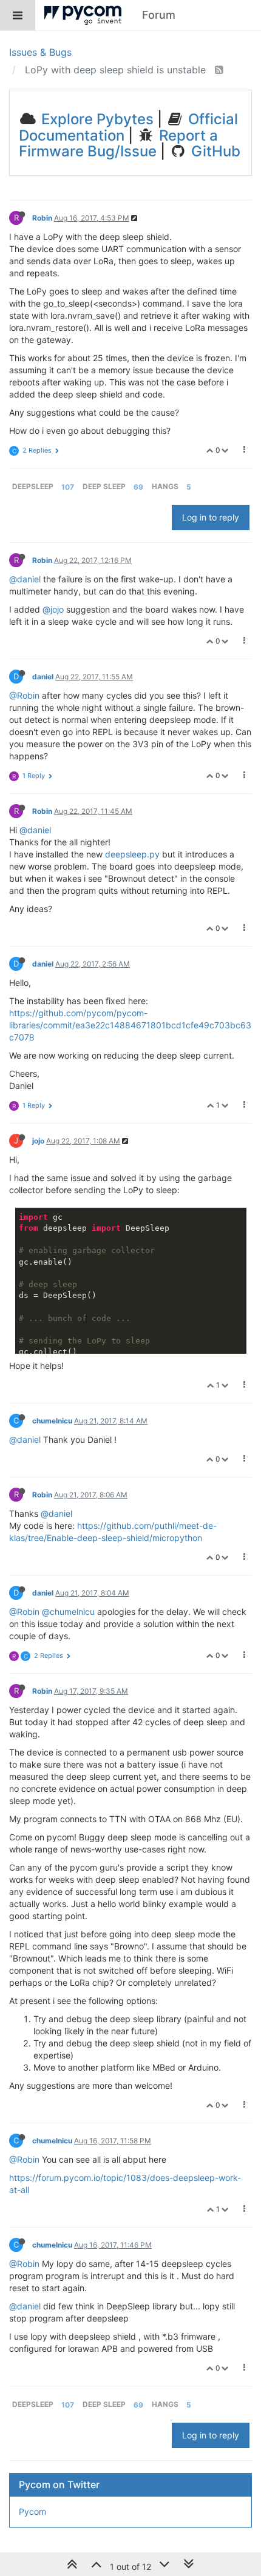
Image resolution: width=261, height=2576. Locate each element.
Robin (42, 218)
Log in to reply (211, 517)
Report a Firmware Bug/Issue (118, 143)
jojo (38, 1141)
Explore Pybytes (96, 119)
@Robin (24, 695)
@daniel (25, 579)
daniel (43, 677)
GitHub (214, 151)
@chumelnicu (68, 1612)
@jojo (53, 609)
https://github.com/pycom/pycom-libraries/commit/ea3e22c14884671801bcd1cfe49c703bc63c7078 (130, 1025)
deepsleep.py (132, 854)
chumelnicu (52, 1421)
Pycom (32, 2511)
